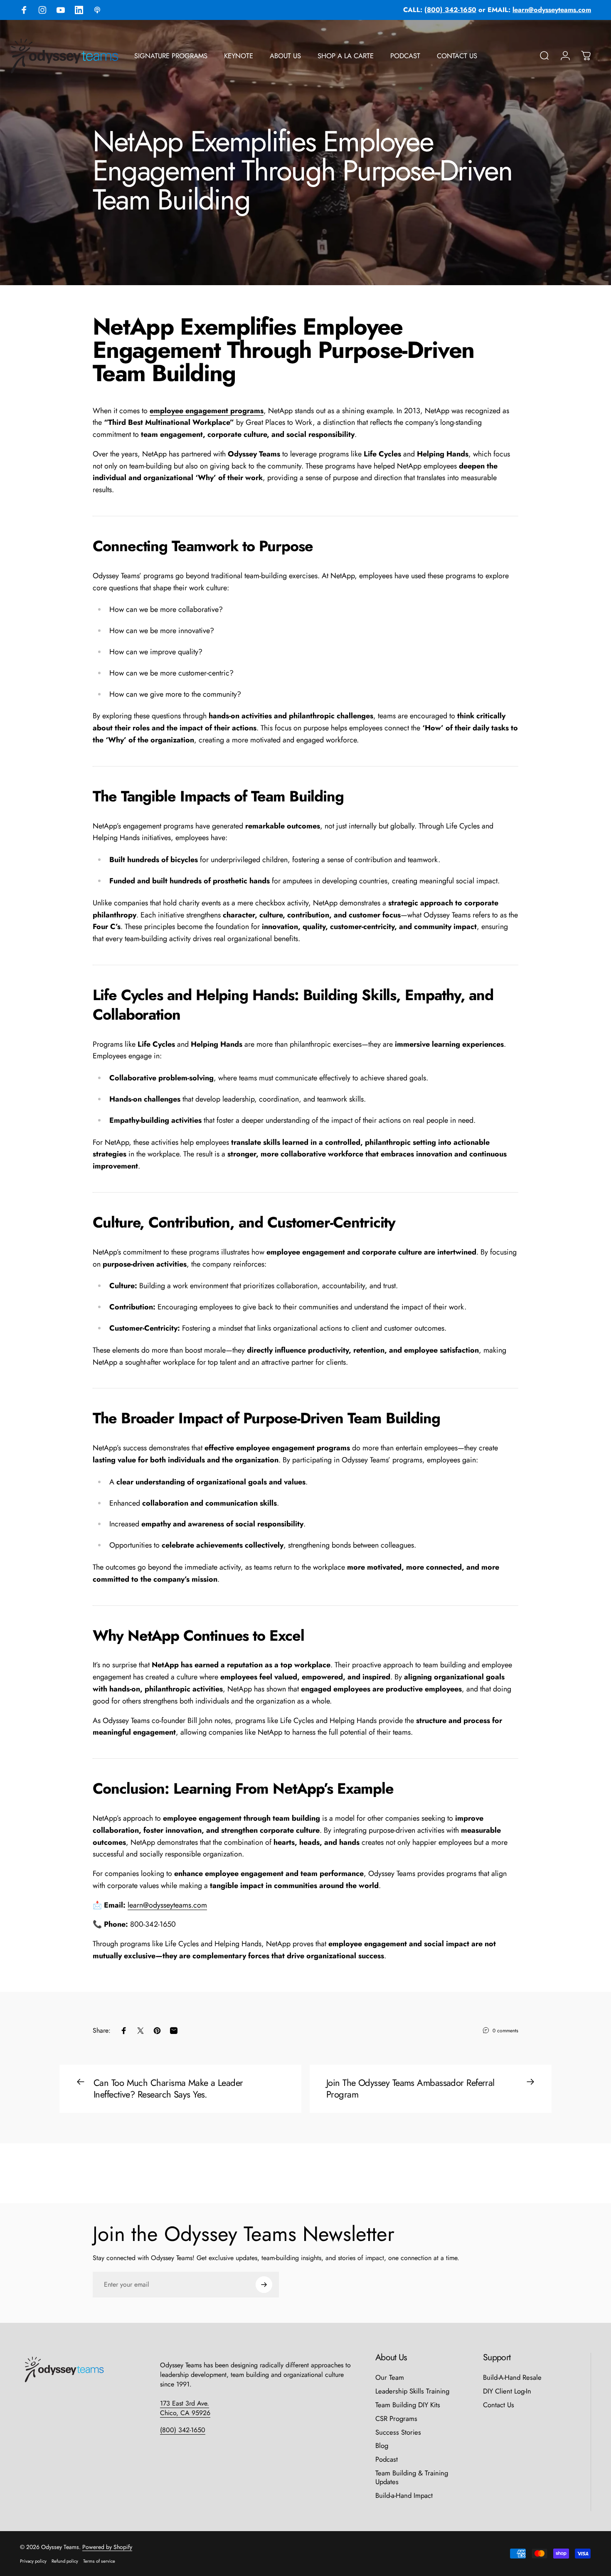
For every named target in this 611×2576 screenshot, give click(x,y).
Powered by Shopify (107, 2547)
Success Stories (398, 2432)
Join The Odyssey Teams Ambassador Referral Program (410, 2088)
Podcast (387, 2459)
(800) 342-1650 (183, 2430)
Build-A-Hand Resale (512, 2378)
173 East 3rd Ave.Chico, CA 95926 (185, 2408)
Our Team (390, 2378)
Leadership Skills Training (412, 2391)
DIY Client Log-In (507, 2391)
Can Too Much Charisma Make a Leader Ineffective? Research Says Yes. (168, 2088)
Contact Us (499, 2405)
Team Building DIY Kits (408, 2405)
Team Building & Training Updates (412, 2477)
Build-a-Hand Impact (404, 2496)
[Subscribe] (264, 2285)
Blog (382, 2446)
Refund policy (65, 2561)
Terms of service (99, 2561)
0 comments (505, 2031)
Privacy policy (33, 2561)
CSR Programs (396, 2419)
